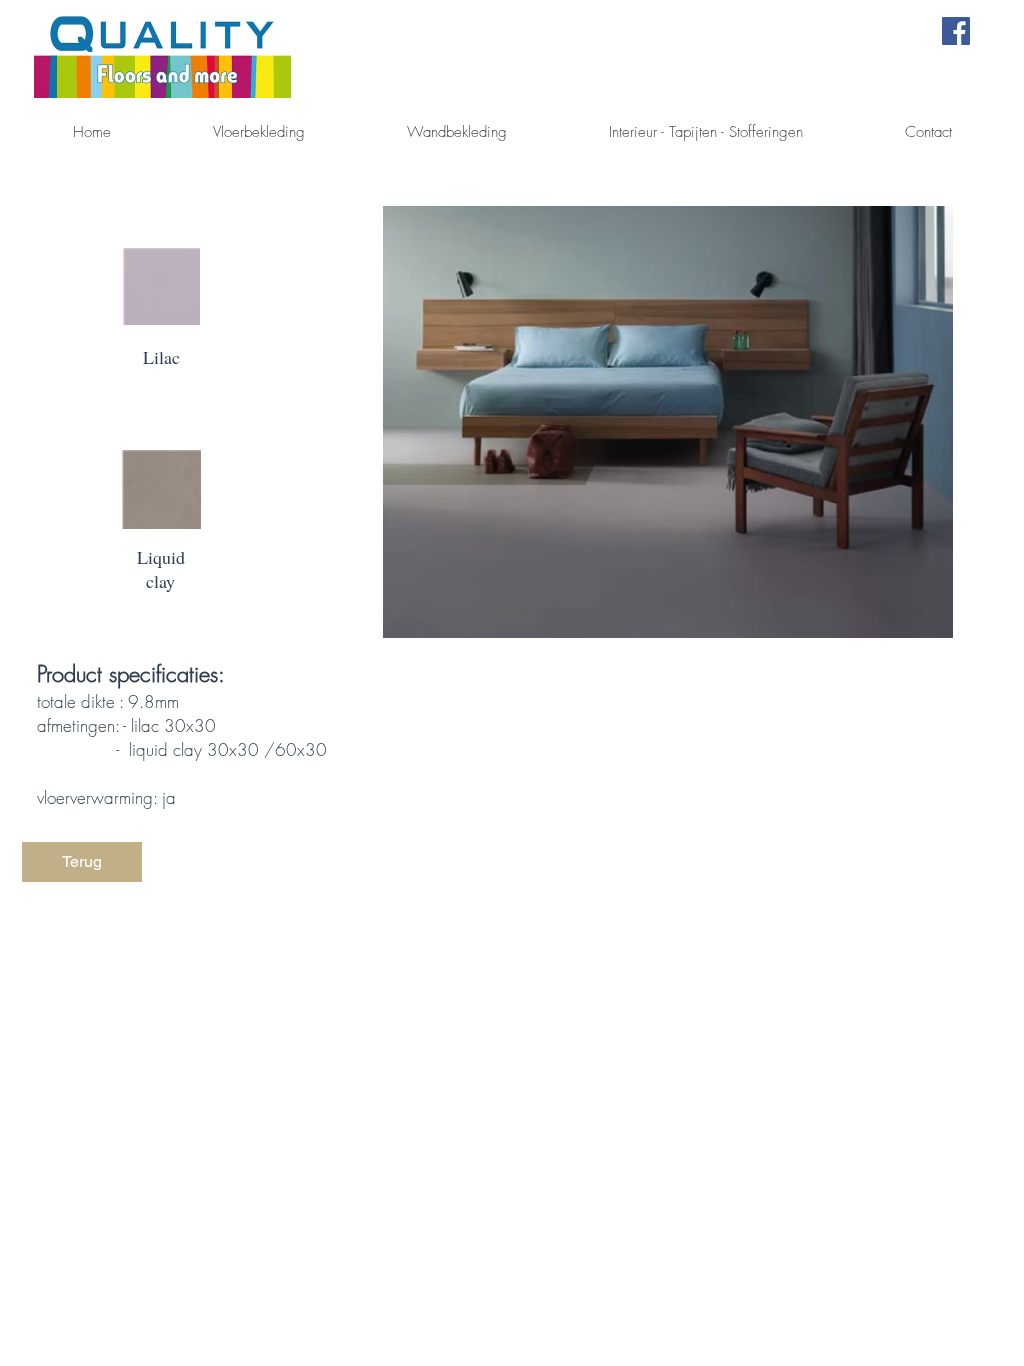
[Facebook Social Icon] (956, 31)
